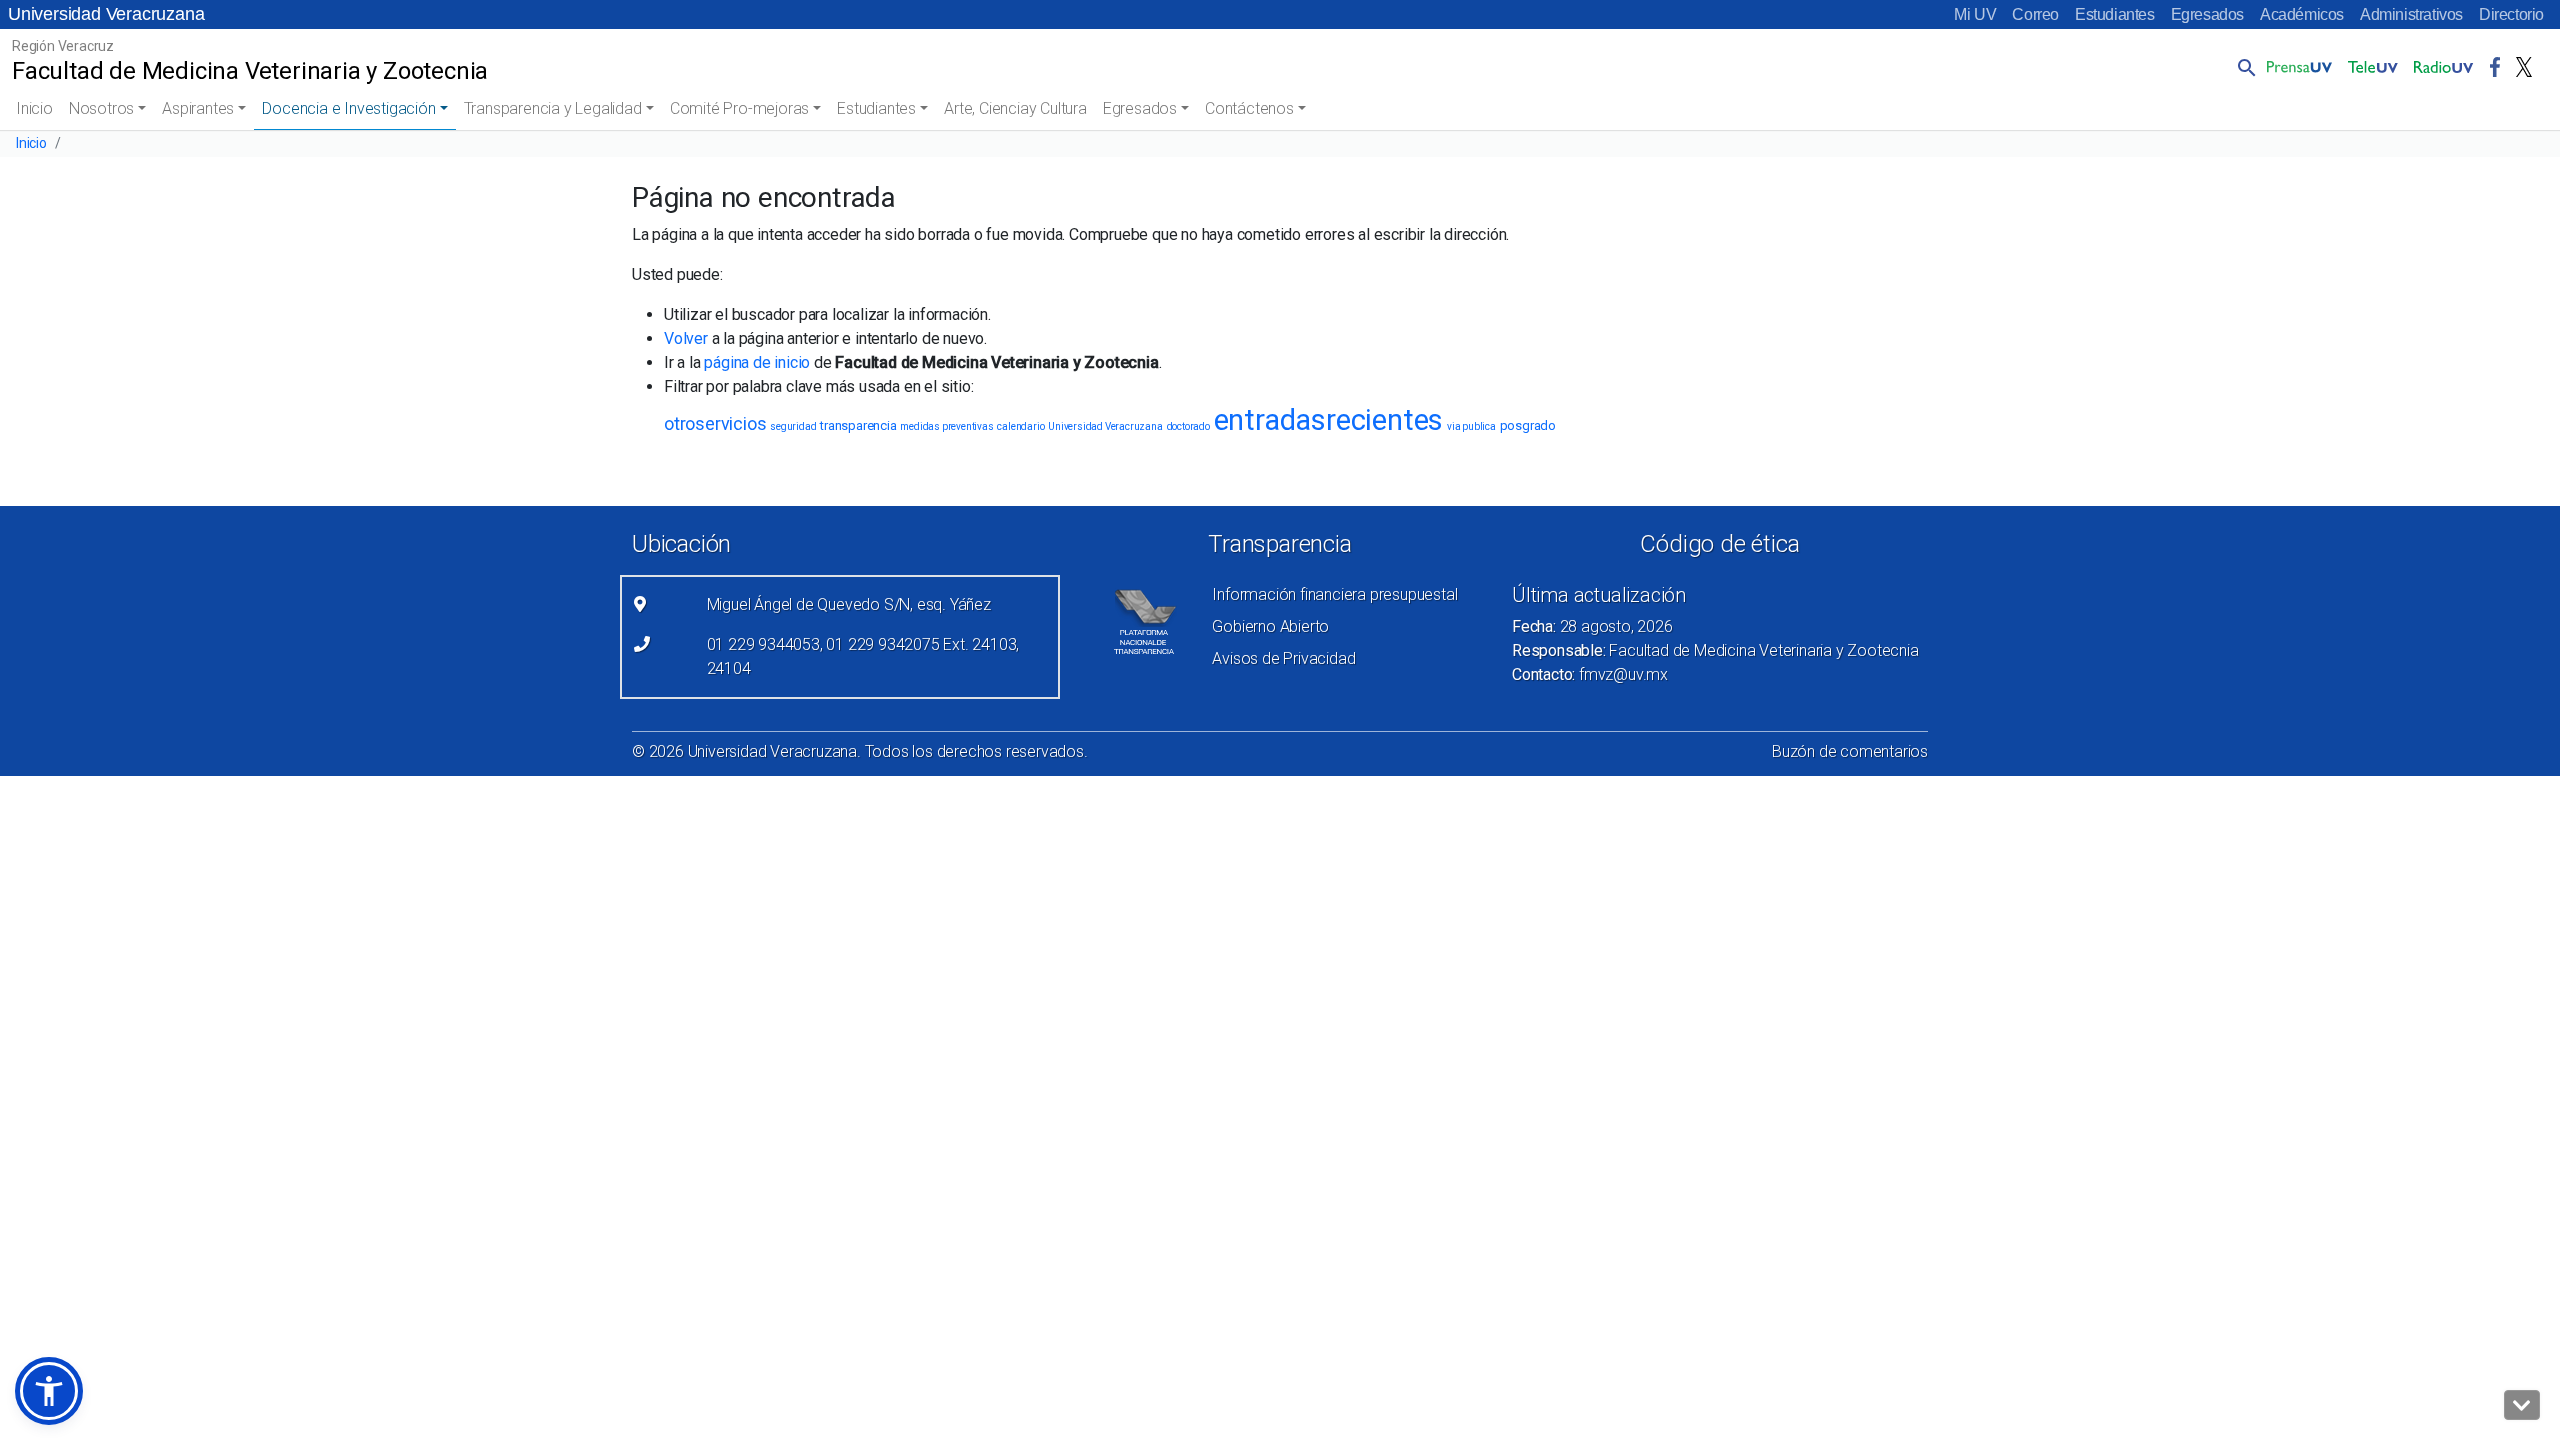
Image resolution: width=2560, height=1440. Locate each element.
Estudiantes (2115, 14)
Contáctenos (1249, 108)
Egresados (2207, 14)
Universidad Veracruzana (106, 14)
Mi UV (1975, 14)
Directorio (2511, 14)
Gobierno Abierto (1270, 626)
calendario (1020, 426)
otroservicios (715, 423)
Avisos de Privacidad (1283, 658)
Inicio (34, 108)
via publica (1471, 426)
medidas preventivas (946, 426)
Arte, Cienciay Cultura (1015, 108)
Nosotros (101, 108)
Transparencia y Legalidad (553, 108)
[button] (2243, 67)
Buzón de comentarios (1850, 751)
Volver (686, 338)
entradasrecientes (1329, 420)
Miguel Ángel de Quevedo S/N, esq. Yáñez (849, 604)
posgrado (1528, 425)
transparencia (858, 425)
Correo (2035, 14)
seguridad (793, 426)
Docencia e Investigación (348, 108)
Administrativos (2411, 14)
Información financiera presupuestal (1334, 594)
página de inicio (757, 362)
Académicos (2302, 14)
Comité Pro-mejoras (739, 108)
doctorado (1188, 426)
